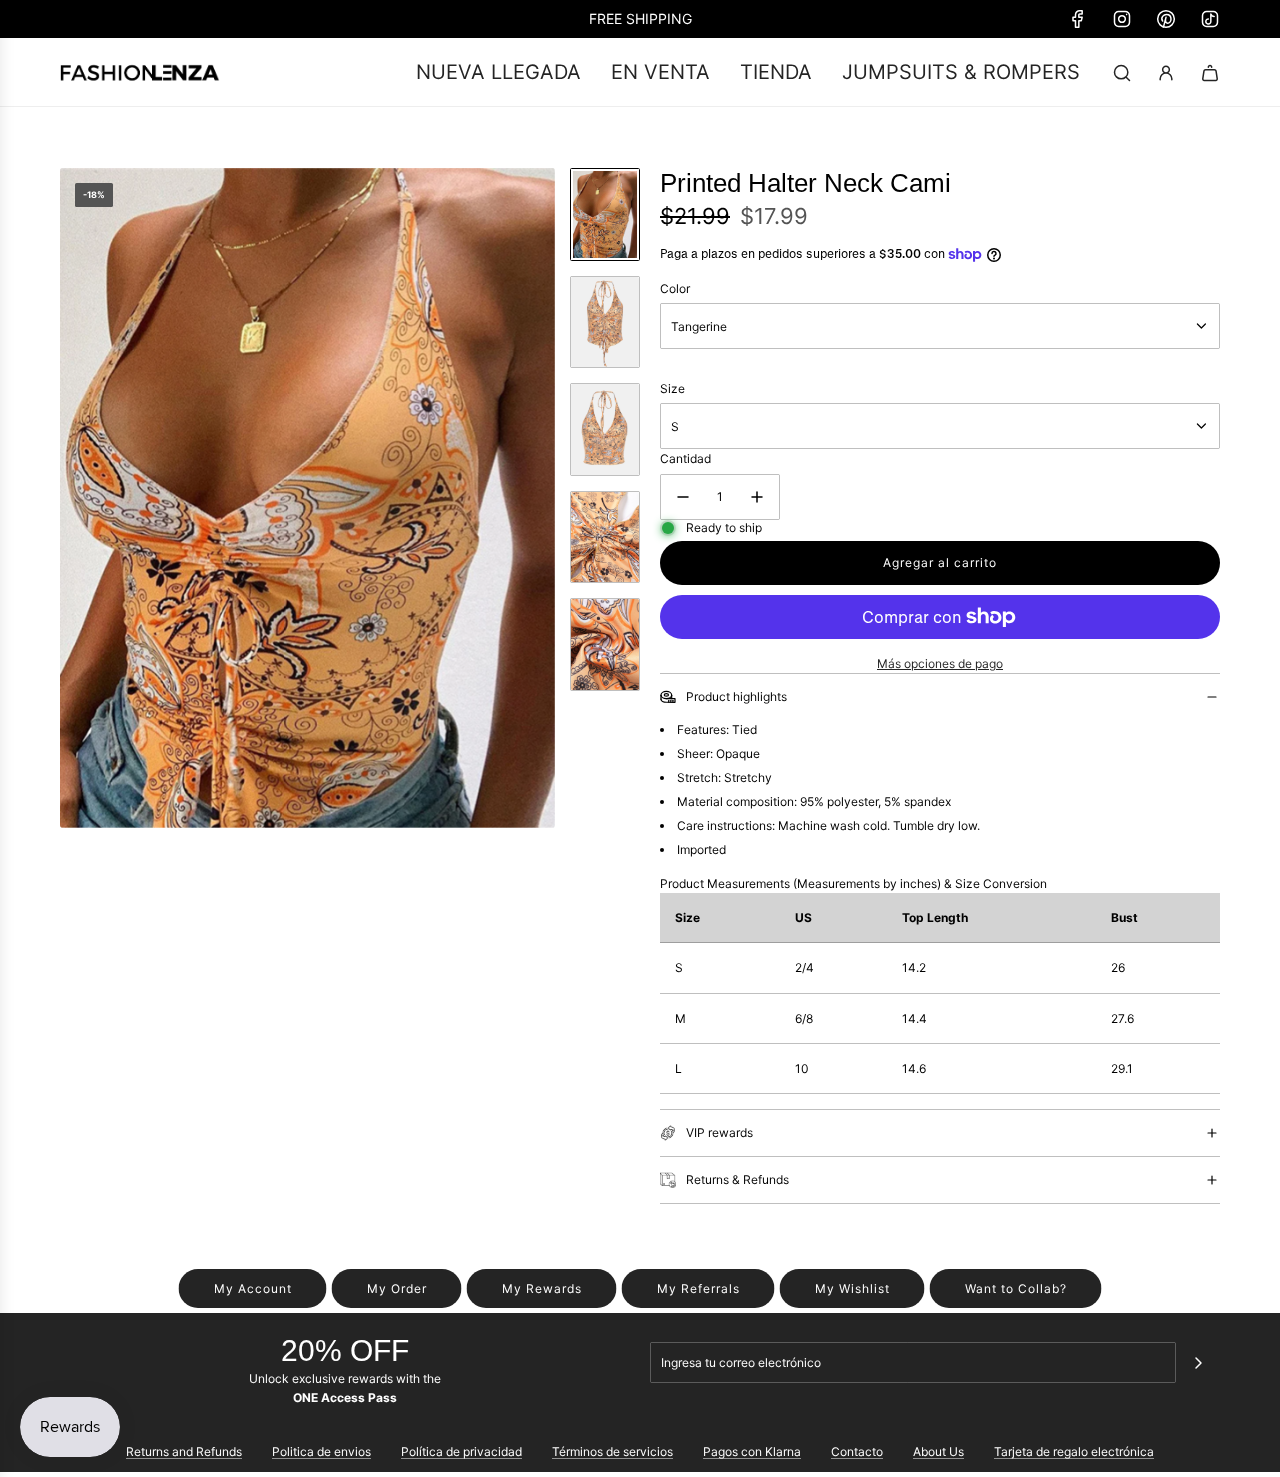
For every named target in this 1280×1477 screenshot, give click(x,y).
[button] (76, 498)
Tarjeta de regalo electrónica (1074, 1451)
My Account (253, 1288)
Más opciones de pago (940, 663)
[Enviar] (1198, 1363)
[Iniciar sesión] (1166, 73)
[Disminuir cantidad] (683, 497)
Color (675, 288)
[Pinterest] (1166, 19)
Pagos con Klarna (752, 1451)
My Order (397, 1288)
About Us (938, 1451)
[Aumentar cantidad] (757, 497)
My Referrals (698, 1288)
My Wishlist (852, 1288)
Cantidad (685, 458)
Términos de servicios (612, 1451)
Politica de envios (321, 1451)
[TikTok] (1210, 19)
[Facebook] (1078, 19)
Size (672, 388)
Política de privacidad (461, 1451)
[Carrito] (1210, 73)
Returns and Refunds (184, 1451)
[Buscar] (1122, 73)
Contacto (857, 1451)
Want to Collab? (1016, 1288)
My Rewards (542, 1288)
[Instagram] (1122, 19)
